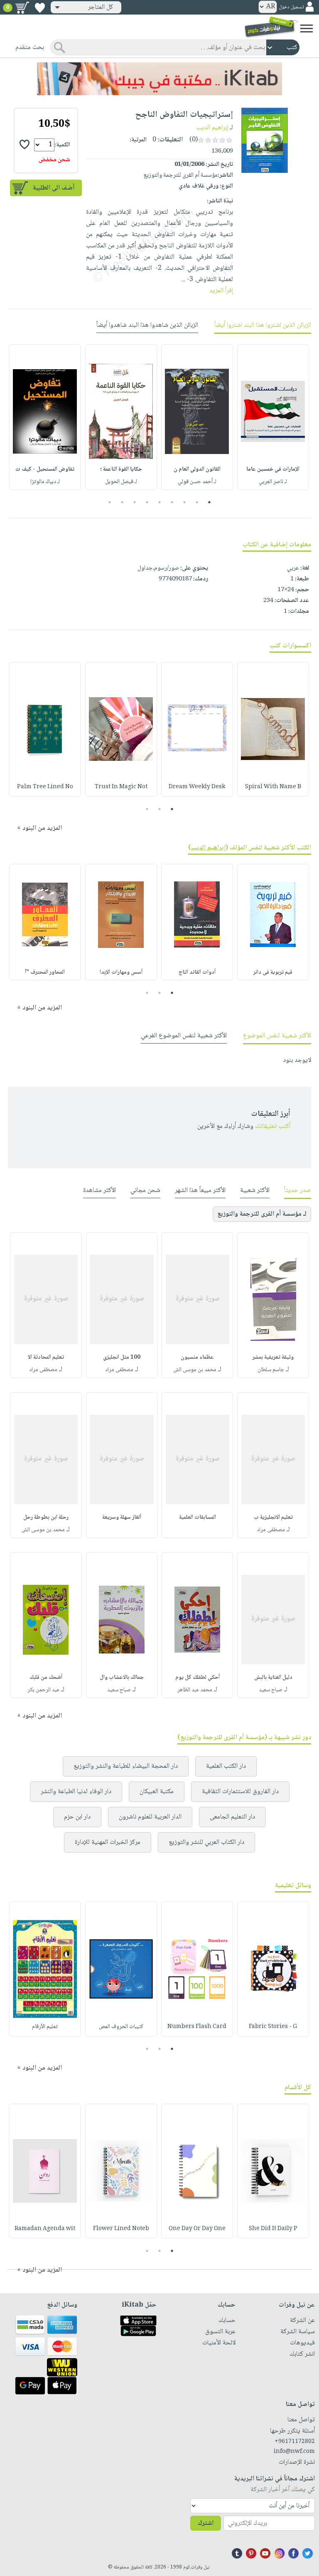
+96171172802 (295, 2442)
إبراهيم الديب (212, 128)
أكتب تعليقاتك (273, 1126)
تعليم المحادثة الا (46, 1357)
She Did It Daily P (273, 2229)
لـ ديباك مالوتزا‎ (45, 482)
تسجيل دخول (291, 7)
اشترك (206, 2523)
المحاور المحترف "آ (45, 972)
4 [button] (172, 502)
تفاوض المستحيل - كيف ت (45, 469)
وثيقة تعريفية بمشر (273, 1357)
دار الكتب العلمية (226, 1766)
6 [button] (147, 502)
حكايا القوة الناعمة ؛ (121, 469)
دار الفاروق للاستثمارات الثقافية (240, 1792)
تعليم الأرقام (45, 2027)
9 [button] (110, 502)
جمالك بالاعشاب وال (122, 1678)
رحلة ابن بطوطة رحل (46, 1517)
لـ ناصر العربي (273, 482)
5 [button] (160, 502)
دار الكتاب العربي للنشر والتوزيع (206, 1842)
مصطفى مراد (119, 1370)
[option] (273, 417)
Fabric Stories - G (273, 2027)
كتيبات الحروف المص (121, 2027)
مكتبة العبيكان (157, 1792)
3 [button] (185, 502)
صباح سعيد (271, 1690)
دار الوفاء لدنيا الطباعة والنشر (76, 1792)
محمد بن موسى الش (195, 1370)
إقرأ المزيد (221, 291)
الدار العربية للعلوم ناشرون (150, 1817)
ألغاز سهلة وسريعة (122, 1517)
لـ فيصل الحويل (121, 482)
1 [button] (210, 502)
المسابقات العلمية (198, 1517)
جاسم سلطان (271, 1370)
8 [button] (122, 502)
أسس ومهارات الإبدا (121, 972)
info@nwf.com (294, 2452)
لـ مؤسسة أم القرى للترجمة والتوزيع (262, 1214)
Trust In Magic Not (121, 787)
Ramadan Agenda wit (45, 2229)
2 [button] (197, 502)
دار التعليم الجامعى (232, 1817)
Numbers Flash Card (197, 2027)
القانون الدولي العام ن (197, 469)
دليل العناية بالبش (273, 1678)
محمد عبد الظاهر (195, 1690)
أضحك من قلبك (46, 1678)
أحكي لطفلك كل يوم (198, 1678)
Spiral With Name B (273, 787)
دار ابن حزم (77, 1817)
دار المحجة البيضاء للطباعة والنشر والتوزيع (126, 1766)
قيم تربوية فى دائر (273, 972)
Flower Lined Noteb (121, 2229)
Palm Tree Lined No (45, 787)
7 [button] (135, 502)
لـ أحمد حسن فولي (197, 482)
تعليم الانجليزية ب (273, 1517)
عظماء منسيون (197, 1357)
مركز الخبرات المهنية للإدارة (108, 1842)
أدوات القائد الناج (197, 972)
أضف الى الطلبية (54, 188)
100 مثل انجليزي (122, 1357)
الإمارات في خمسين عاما (273, 469)
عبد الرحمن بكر (43, 1690)
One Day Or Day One (197, 2229)
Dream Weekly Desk (197, 787)
